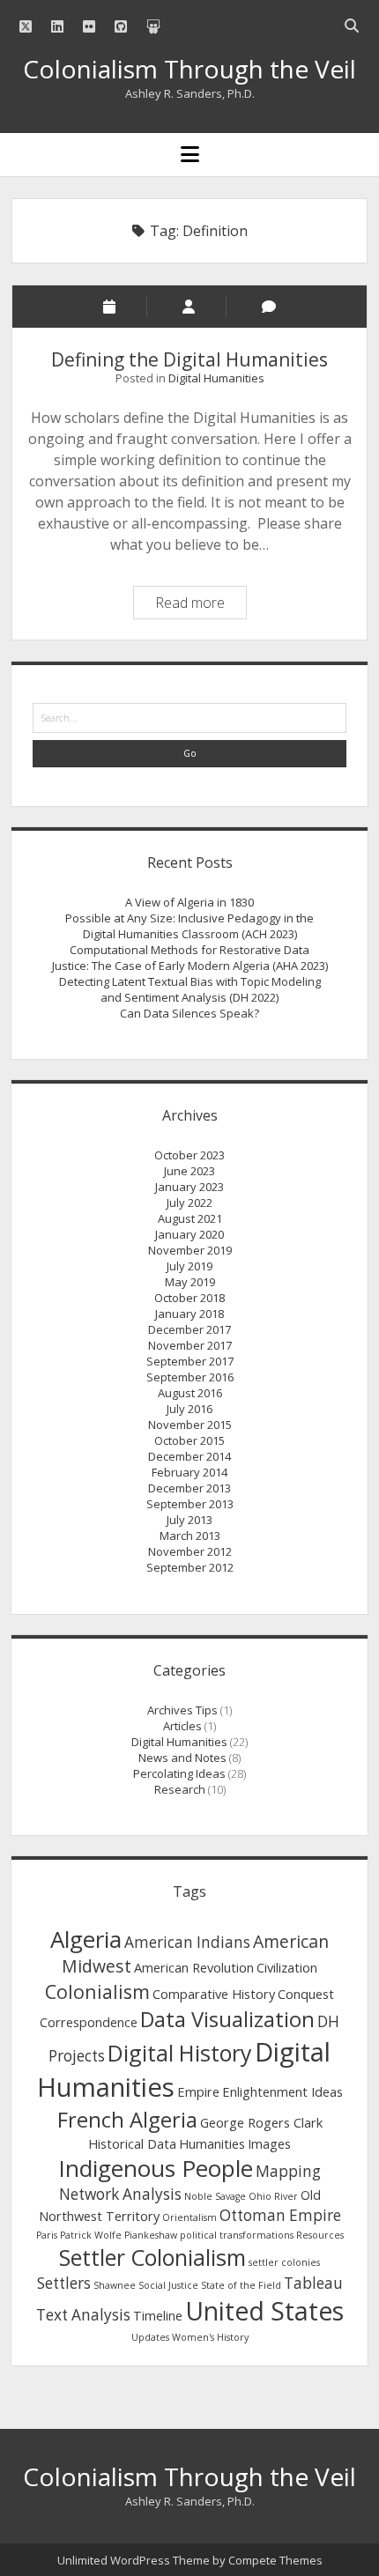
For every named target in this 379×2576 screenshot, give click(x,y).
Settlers (64, 2283)
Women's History (210, 2337)
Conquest (306, 1994)
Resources (320, 2235)
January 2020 (189, 1234)
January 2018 (189, 1314)
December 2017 (189, 1329)
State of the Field (241, 2285)
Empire (198, 2091)
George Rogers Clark (261, 2122)
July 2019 (189, 1266)
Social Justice (168, 2285)
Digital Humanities (216, 378)
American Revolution (194, 1967)
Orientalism (189, 2217)
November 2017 (190, 1345)
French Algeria (127, 2120)
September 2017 (190, 1361)
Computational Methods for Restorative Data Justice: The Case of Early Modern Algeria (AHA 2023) (190, 958)
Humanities (212, 2143)
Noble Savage (215, 2196)
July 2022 (189, 1203)
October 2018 (189, 1298)
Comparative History (214, 1994)
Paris (47, 2235)
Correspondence (89, 2022)
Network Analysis (120, 2194)
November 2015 (190, 1425)
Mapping (288, 2171)
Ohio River (273, 2196)
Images (269, 2143)
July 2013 (189, 1520)
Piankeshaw (151, 2235)
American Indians (187, 1942)
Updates (150, 2337)
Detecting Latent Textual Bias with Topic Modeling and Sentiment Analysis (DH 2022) (190, 989)
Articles (182, 1726)
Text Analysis (83, 2315)
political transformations (237, 2235)
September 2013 (190, 1504)
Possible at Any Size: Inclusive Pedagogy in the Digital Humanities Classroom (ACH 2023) (189, 926)
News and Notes (182, 1758)
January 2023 (189, 1187)
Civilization (287, 1967)
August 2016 (190, 1393)
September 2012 (190, 1567)
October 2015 (189, 1440)
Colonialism (97, 1991)
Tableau (313, 2283)
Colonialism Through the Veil (189, 69)
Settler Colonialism (152, 2257)
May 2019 (190, 1282)
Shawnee (115, 2285)
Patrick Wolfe (91, 2235)
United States (264, 2311)
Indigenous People (156, 2168)
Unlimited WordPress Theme (134, 2560)
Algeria (86, 1939)
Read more (201, 605)
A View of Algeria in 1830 (189, 902)
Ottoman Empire (280, 2215)
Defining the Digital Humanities (189, 359)
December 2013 (189, 1488)
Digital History (180, 2053)
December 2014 (189, 1456)
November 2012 (190, 1551)
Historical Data (132, 2143)
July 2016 (189, 1409)
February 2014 (189, 1472)
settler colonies (284, 2262)
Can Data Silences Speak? (189, 1013)
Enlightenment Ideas (282, 2091)
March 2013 (190, 1536)
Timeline (158, 2315)
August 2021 (190, 1218)
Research (180, 1789)
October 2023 (189, 1155)
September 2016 (190, 1377)
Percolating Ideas (179, 1773)
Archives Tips (182, 1710)
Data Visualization (227, 2019)
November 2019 (190, 1250)
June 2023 (189, 1171)
